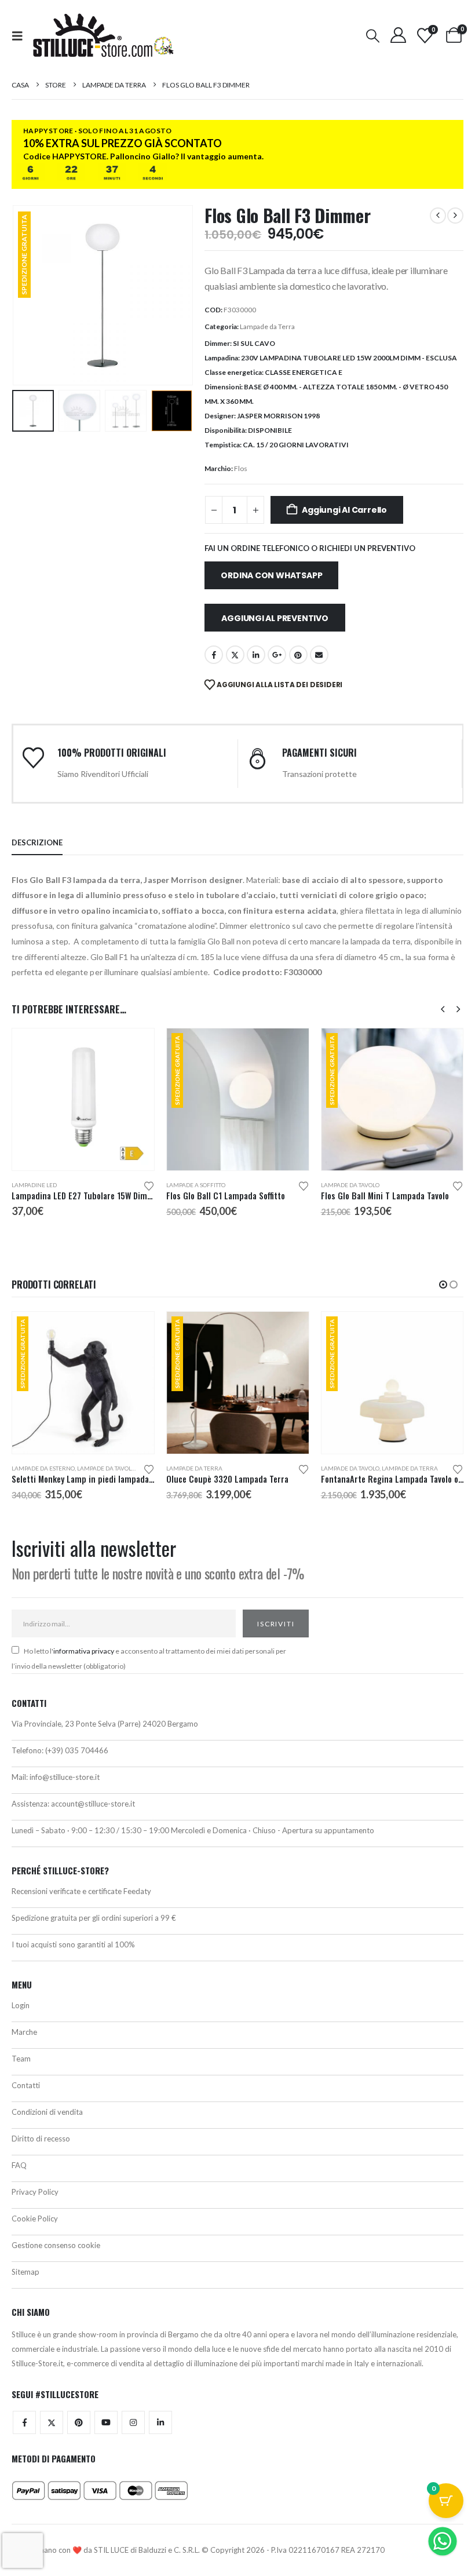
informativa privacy (84, 1651)
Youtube (106, 2422)
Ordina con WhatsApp (271, 575)
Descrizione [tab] (37, 842)
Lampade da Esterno (43, 1468)
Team (21, 2059)
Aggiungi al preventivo (275, 618)
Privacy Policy (35, 2192)
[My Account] (398, 35)
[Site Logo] (103, 35)
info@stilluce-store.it (65, 1777)
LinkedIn (256, 655)
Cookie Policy (35, 2219)
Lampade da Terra (267, 326)
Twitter (52, 2422)
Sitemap (25, 2272)
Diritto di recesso (41, 2139)
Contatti (26, 2085)
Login (21, 2005)
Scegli (290, 1331)
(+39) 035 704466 (77, 1750)
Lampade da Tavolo (350, 1185)
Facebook (214, 655)
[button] (21, 36)
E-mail (319, 655)
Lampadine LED (34, 1185)
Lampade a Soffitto (196, 1185)
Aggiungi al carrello (344, 510)
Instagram (133, 2422)
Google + (277, 655)
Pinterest (298, 655)
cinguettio (235, 655)
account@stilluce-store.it (93, 1804)
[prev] (438, 216)
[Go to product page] (83, 1099)
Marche (24, 2032)
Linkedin (160, 2422)
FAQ (19, 2165)
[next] (455, 216)
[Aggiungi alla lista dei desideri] (149, 1185)
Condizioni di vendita (47, 2112)
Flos (241, 468)
